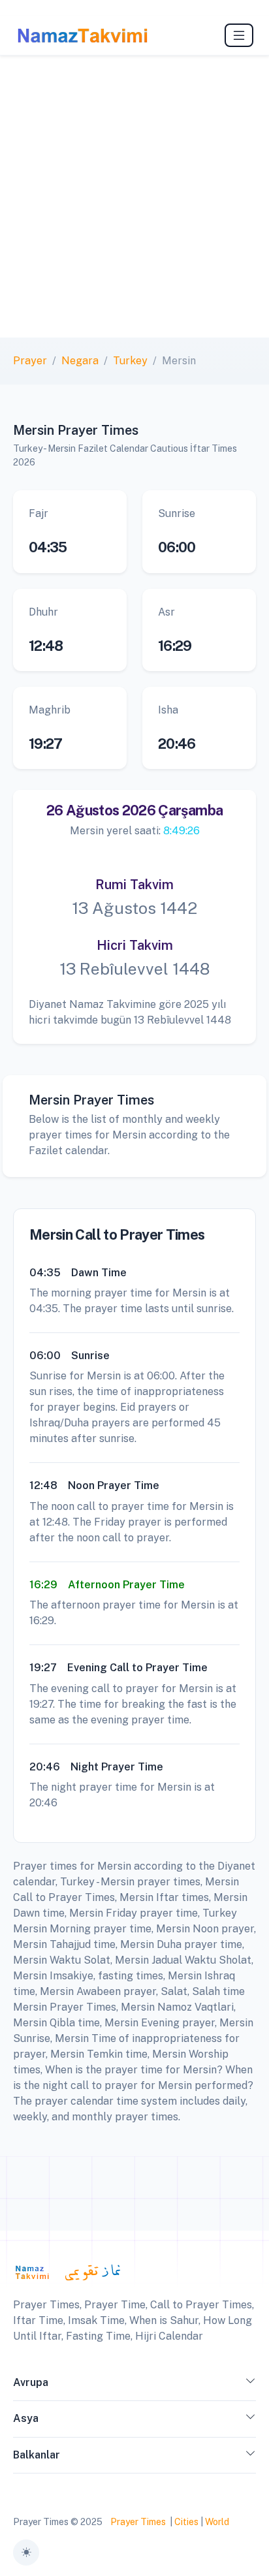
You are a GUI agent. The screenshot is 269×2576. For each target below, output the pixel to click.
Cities (186, 2522)
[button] (251, 2385)
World (217, 2522)
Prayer (30, 361)
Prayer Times (138, 2522)
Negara (80, 361)
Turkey (130, 361)
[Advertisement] (134, 196)
